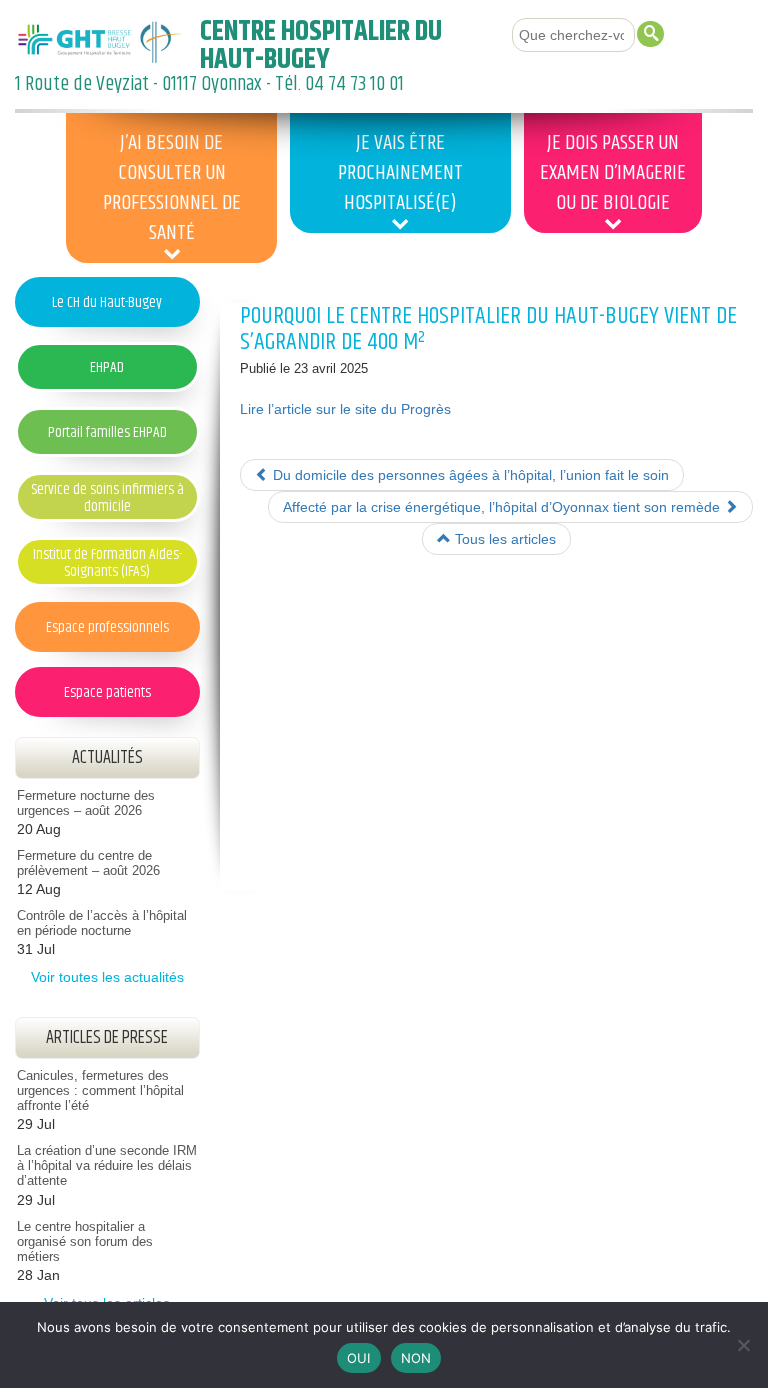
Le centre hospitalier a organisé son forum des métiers (85, 1242)
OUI (359, 1358)
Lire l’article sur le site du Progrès (345, 409)
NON (416, 1358)
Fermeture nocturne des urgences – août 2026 (86, 803)
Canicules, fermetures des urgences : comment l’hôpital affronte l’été (100, 1091)
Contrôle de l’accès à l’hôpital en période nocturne (102, 923)
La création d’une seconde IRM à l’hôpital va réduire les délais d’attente (107, 1166)
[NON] (743, 1345)
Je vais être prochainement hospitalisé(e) (400, 173)
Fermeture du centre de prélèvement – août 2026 (88, 863)
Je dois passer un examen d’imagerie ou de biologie (613, 173)
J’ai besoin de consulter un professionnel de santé (172, 188)
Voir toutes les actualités (107, 977)
